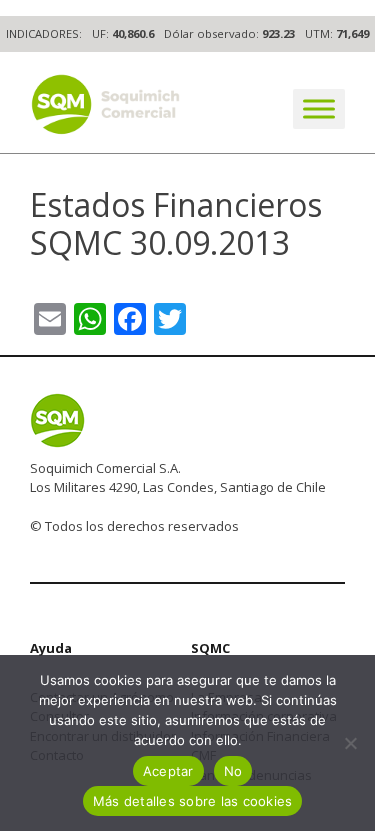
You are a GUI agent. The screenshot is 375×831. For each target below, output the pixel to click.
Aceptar (168, 771)
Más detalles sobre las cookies (193, 801)
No (233, 771)
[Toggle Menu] (319, 108)
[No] (350, 743)
